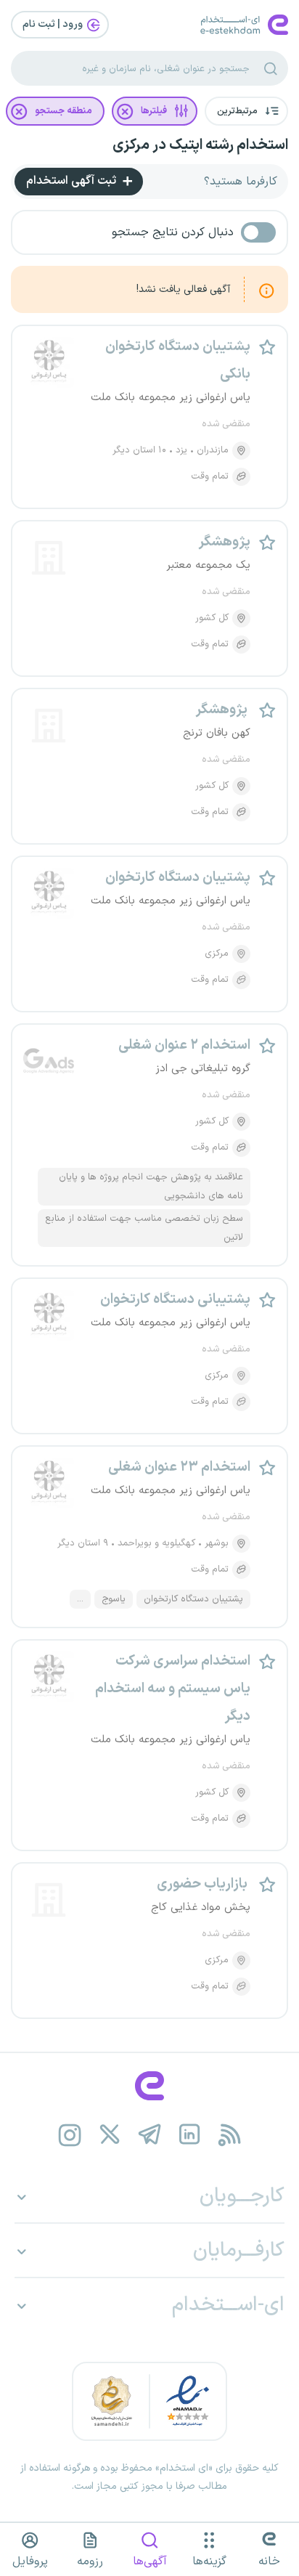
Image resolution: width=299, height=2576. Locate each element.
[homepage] (149, 2086)
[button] (246, 111)
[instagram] (70, 2135)
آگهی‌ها (150, 2561)
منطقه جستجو (64, 111)
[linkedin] (190, 2135)
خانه (269, 2561)
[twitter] (110, 2135)
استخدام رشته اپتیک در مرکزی (200, 145)
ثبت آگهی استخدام (73, 181)
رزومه (90, 2561)
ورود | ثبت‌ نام (54, 24)
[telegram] (150, 2135)
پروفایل (30, 2561)
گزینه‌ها (209, 2561)
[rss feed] (230, 2135)
